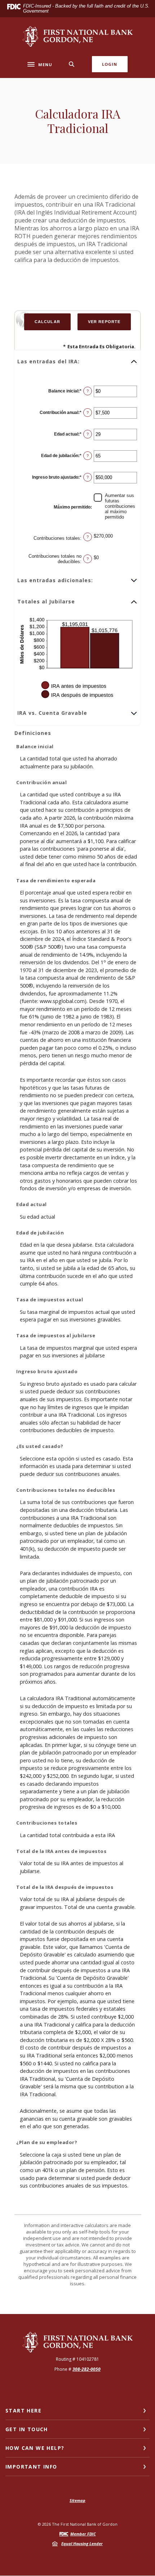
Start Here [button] (23, 2411)
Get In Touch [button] (27, 2429)
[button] (77, 362)
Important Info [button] (31, 2467)
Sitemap (77, 2500)
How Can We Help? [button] (35, 2448)
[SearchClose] (72, 64)
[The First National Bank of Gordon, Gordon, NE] (78, 36)
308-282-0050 (87, 2369)
